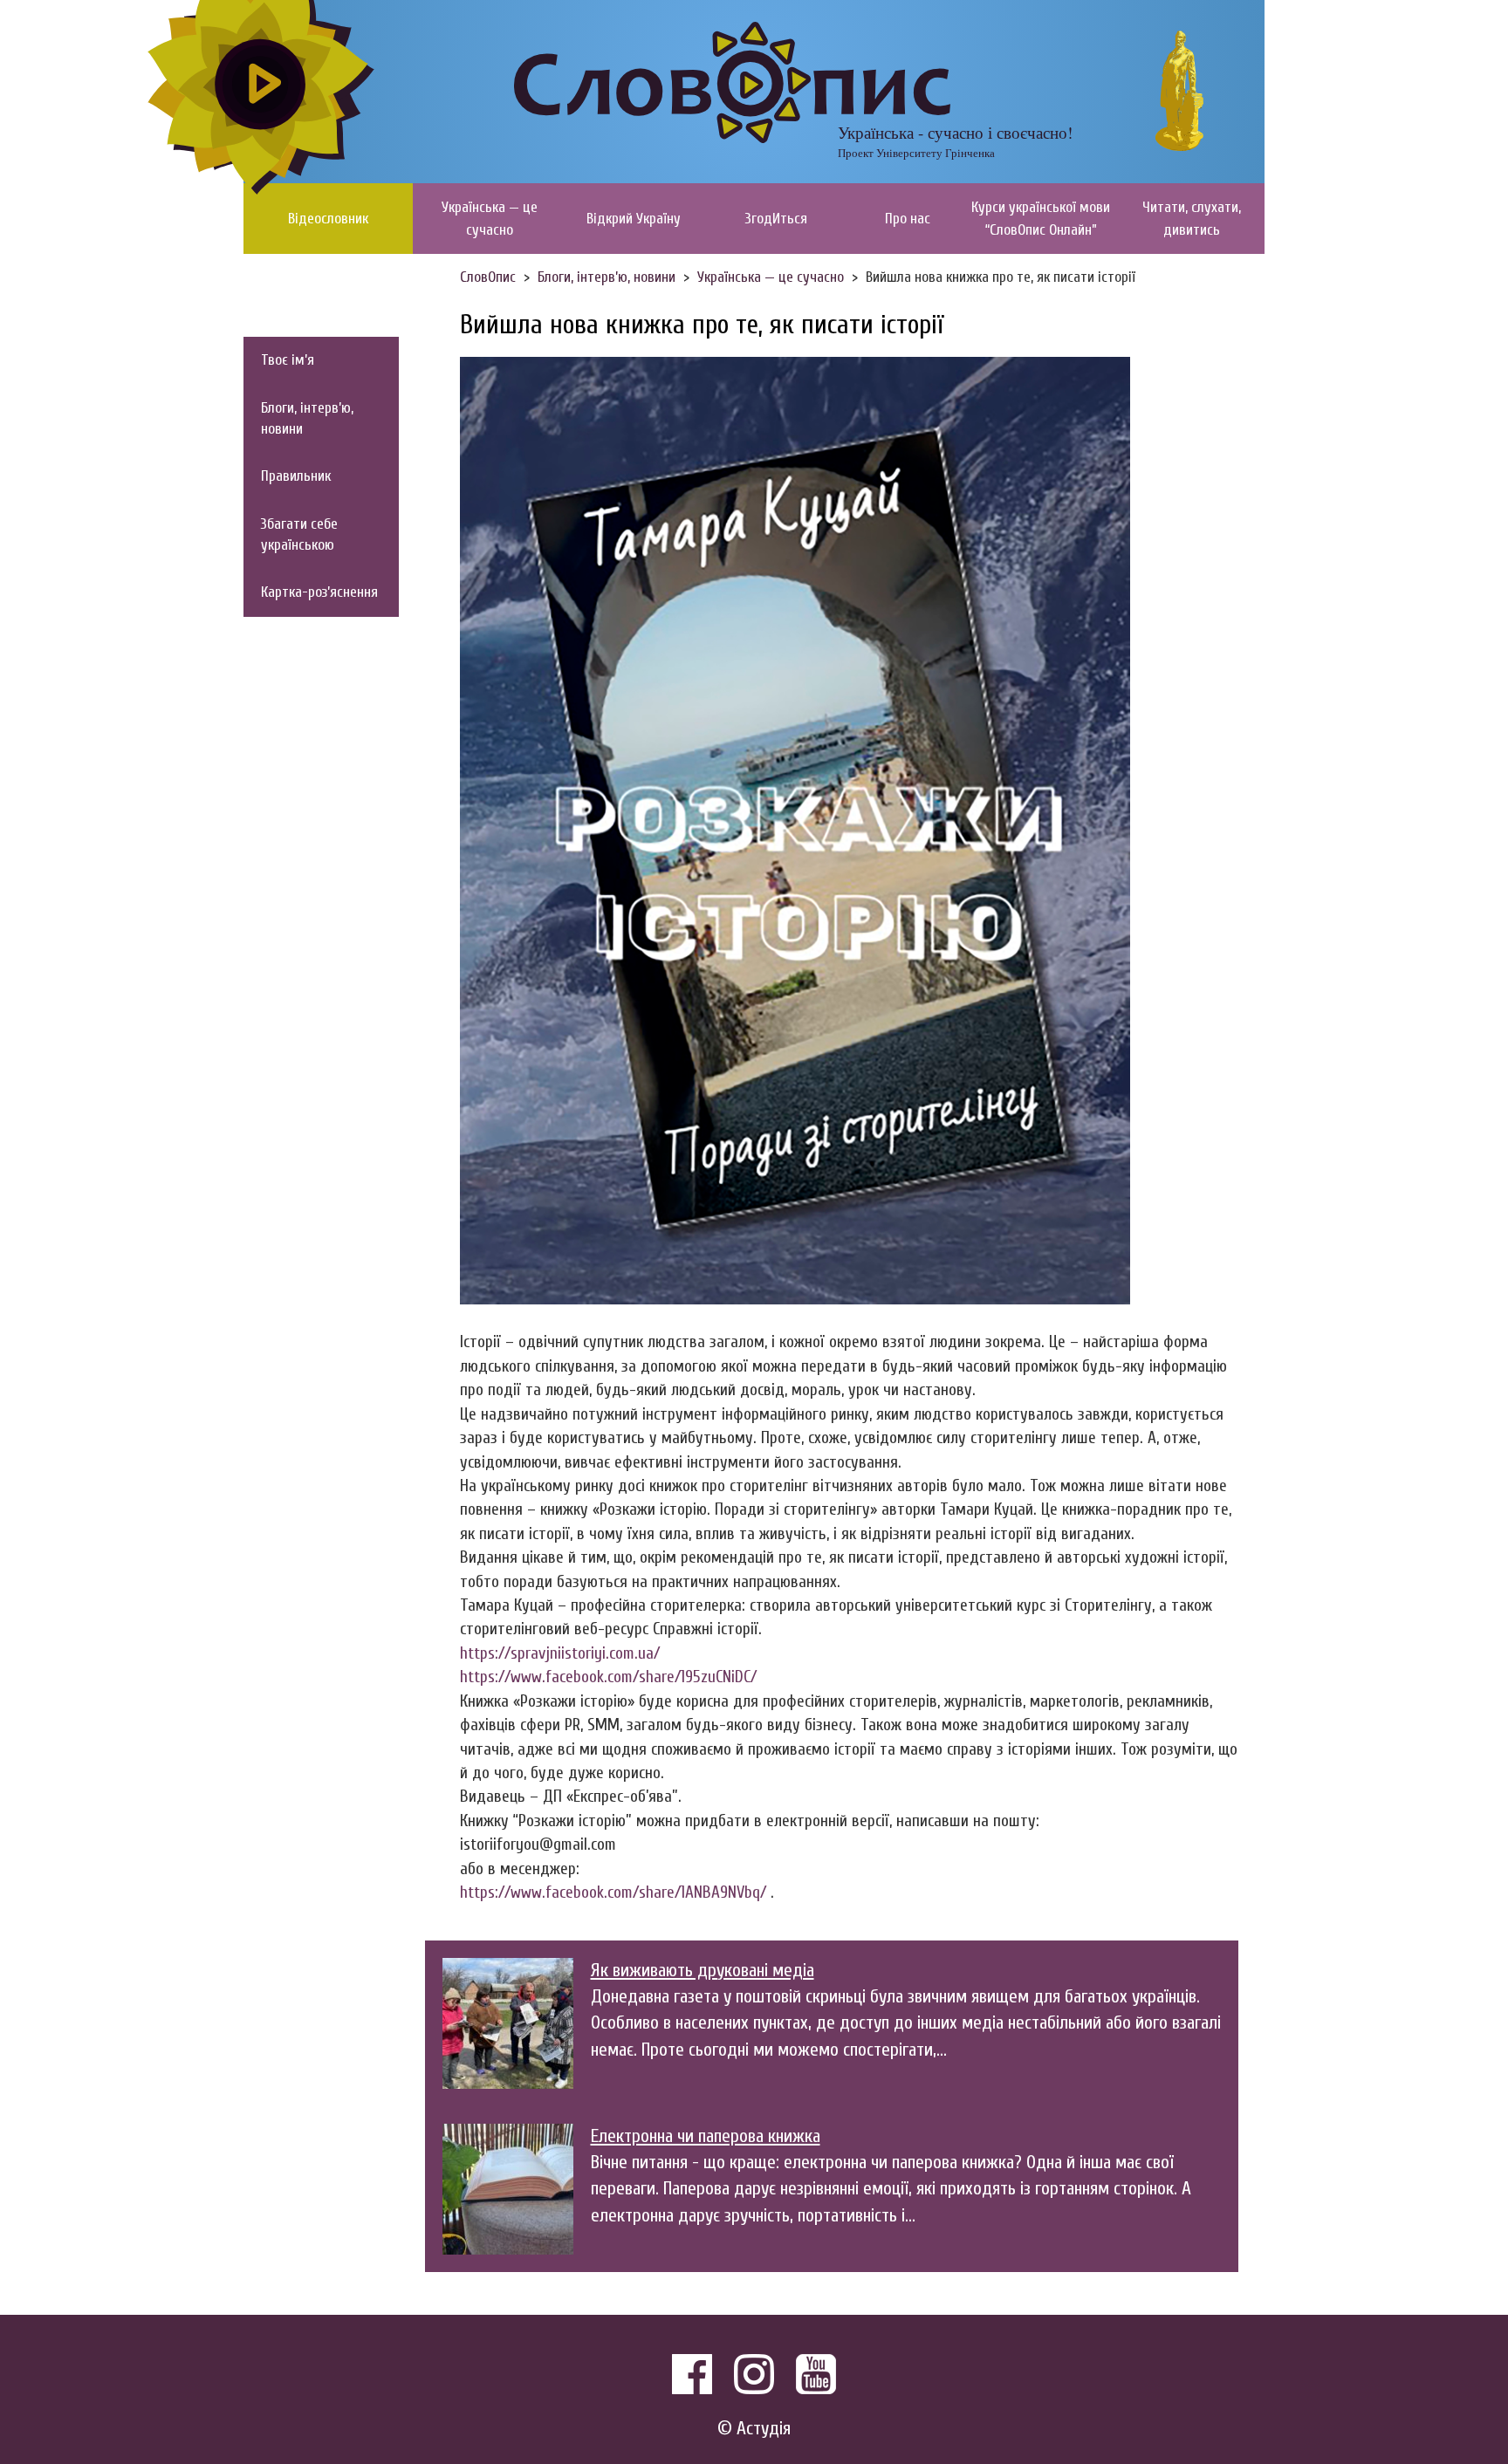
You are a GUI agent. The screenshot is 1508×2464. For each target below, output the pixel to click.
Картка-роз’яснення (319, 592)
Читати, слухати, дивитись (1192, 219)
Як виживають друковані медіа (703, 1971)
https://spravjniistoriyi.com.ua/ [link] (560, 1653)
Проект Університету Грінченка (916, 153)
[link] (608, 1677)
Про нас (908, 219)
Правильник (296, 476)
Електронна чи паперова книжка (706, 2136)
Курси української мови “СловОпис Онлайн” (1041, 219)
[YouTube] (816, 2374)
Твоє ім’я (288, 360)
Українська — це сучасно (490, 219)
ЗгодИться (776, 219)
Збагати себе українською (299, 534)
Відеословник (328, 219)
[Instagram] (754, 2374)
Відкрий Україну (634, 219)
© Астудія (754, 2429)
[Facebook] (692, 2374)
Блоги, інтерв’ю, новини (307, 418)
